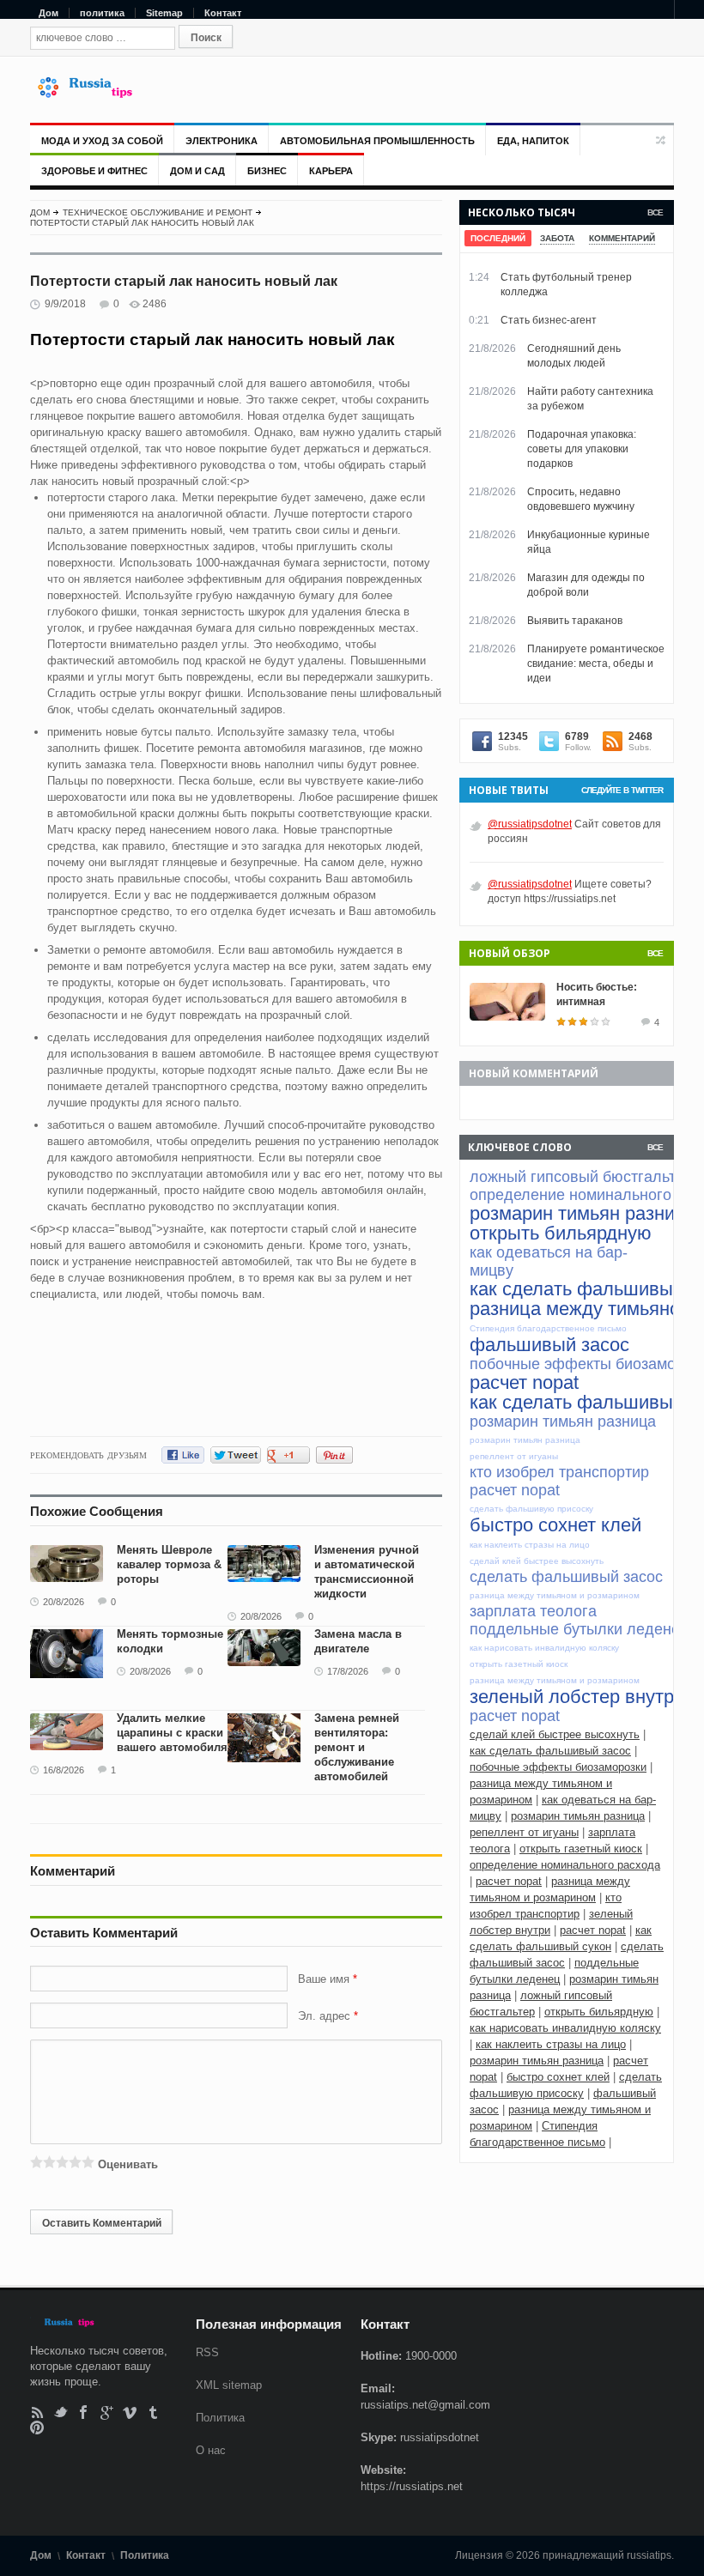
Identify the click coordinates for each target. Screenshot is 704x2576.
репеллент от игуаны (524, 1832)
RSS (37, 2412)
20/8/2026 (64, 1602)
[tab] (498, 238)
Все (655, 212)
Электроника (222, 141)
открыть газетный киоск (581, 1849)
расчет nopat (509, 1881)
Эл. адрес (324, 2016)
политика (102, 13)
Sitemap (164, 13)
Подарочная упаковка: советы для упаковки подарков (582, 449)
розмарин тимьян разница (578, 1816)
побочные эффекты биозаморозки (558, 1767)
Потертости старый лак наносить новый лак (142, 223)
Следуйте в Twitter (622, 790)
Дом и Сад (197, 171)
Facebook (84, 2412)
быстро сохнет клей (558, 2077)
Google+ (107, 2412)
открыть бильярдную (599, 2012)
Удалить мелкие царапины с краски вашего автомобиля (172, 1733)
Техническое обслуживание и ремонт (158, 212)
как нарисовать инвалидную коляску (565, 2028)
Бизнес (267, 171)
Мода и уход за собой (102, 141)
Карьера (331, 171)
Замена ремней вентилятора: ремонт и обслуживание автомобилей (357, 1747)
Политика (220, 2418)
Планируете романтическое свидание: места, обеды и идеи (596, 664)
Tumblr (153, 2412)
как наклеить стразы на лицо (551, 2044)
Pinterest (37, 2427)
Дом (49, 13)
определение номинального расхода (565, 1865)
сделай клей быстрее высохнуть (555, 1734)
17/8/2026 (348, 1671)
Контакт (223, 13)
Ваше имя (325, 1979)
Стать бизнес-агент (549, 320)
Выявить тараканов (575, 621)
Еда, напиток (533, 141)
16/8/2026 (64, 1770)
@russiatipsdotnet (530, 824)
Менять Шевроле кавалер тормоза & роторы (169, 1564)
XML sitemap (229, 2385)
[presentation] (498, 238)
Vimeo (130, 2412)
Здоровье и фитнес (94, 171)
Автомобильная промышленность (377, 141)
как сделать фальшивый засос (550, 1751)
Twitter (61, 2412)
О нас (211, 2450)
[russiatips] (93, 94)
